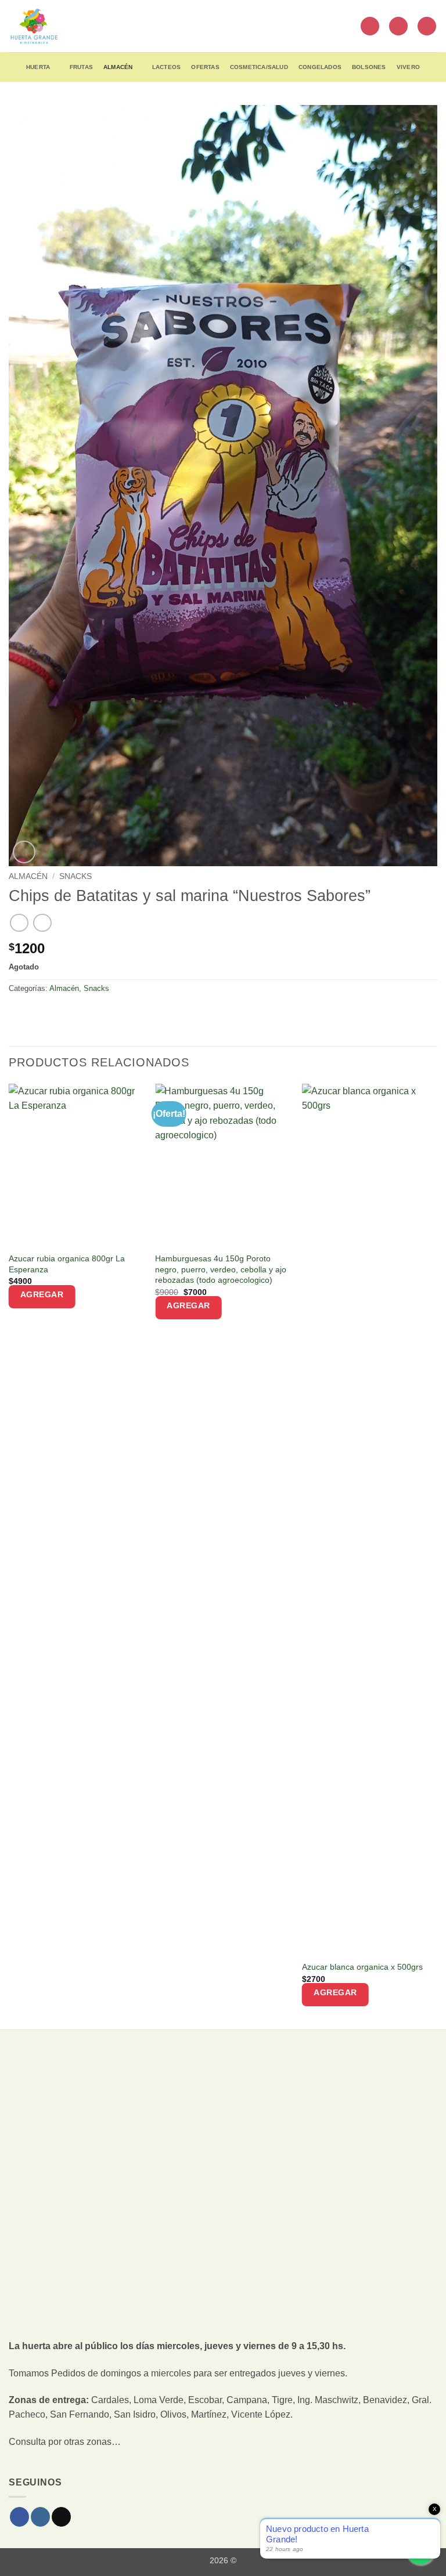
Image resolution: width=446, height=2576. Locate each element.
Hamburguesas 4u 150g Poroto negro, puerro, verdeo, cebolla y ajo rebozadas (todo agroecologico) (221, 1269)
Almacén (118, 67)
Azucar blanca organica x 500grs (362, 1967)
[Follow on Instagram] (40, 2517)
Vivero (408, 67)
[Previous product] (42, 923)
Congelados (320, 67)
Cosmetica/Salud (259, 67)
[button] (370, 26)
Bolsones (369, 67)
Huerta (38, 67)
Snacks (75, 876)
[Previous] (9, 1555)
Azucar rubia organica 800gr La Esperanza (67, 1264)
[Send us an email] (61, 2517)
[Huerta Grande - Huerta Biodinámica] (34, 26)
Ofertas (205, 67)
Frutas (81, 67)
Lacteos (166, 67)
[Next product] (19, 923)
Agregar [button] (42, 1294)
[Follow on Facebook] (19, 2517)
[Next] (437, 1555)
